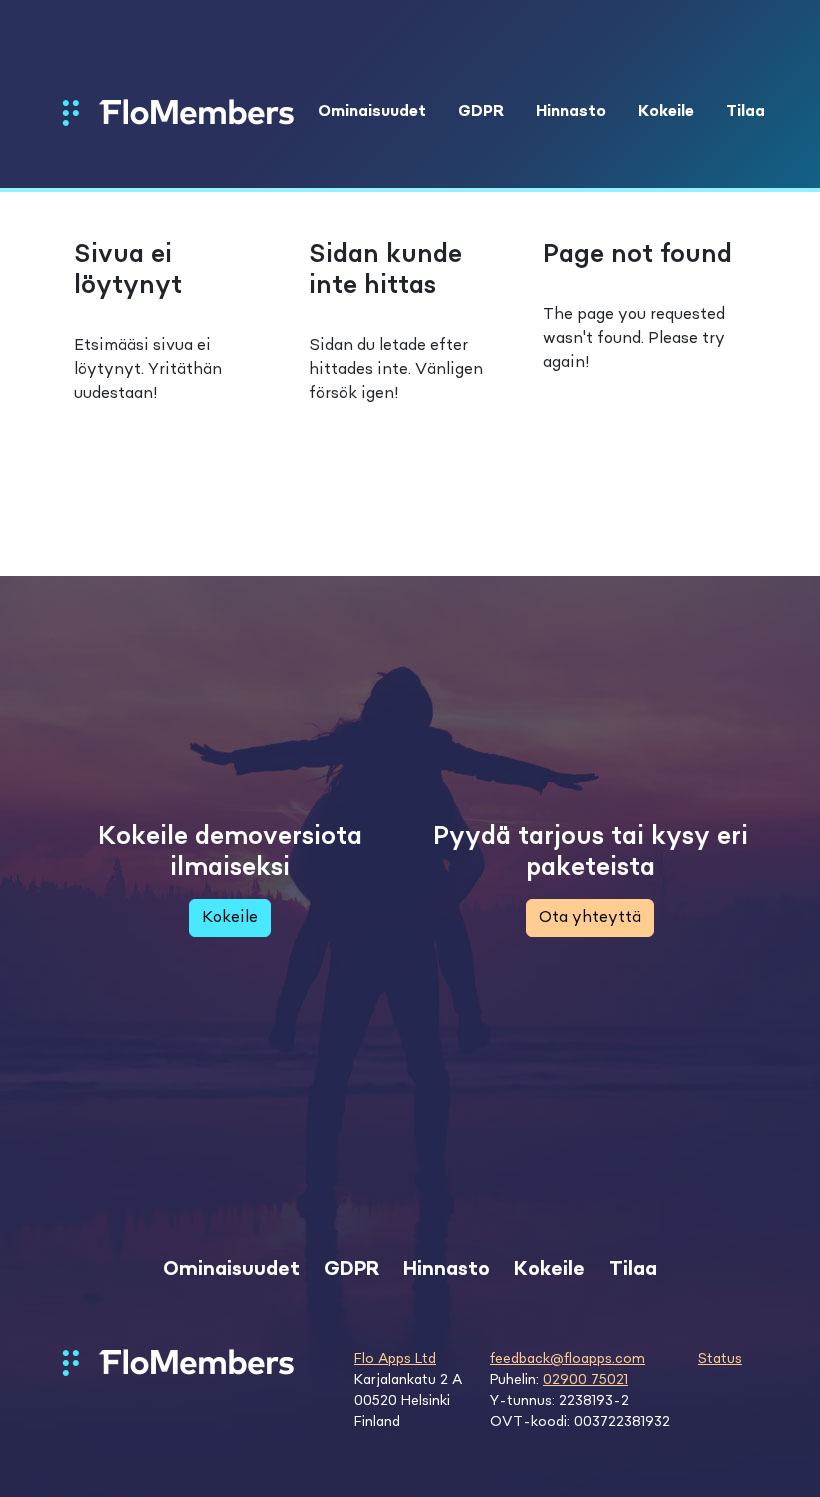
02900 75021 (585, 1380)
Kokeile (666, 112)
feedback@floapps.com (567, 1359)
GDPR (481, 112)
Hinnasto (571, 112)
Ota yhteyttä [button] (590, 918)
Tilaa (745, 112)
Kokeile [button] (230, 918)
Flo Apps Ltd (395, 1359)
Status (720, 1359)
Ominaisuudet (372, 112)
